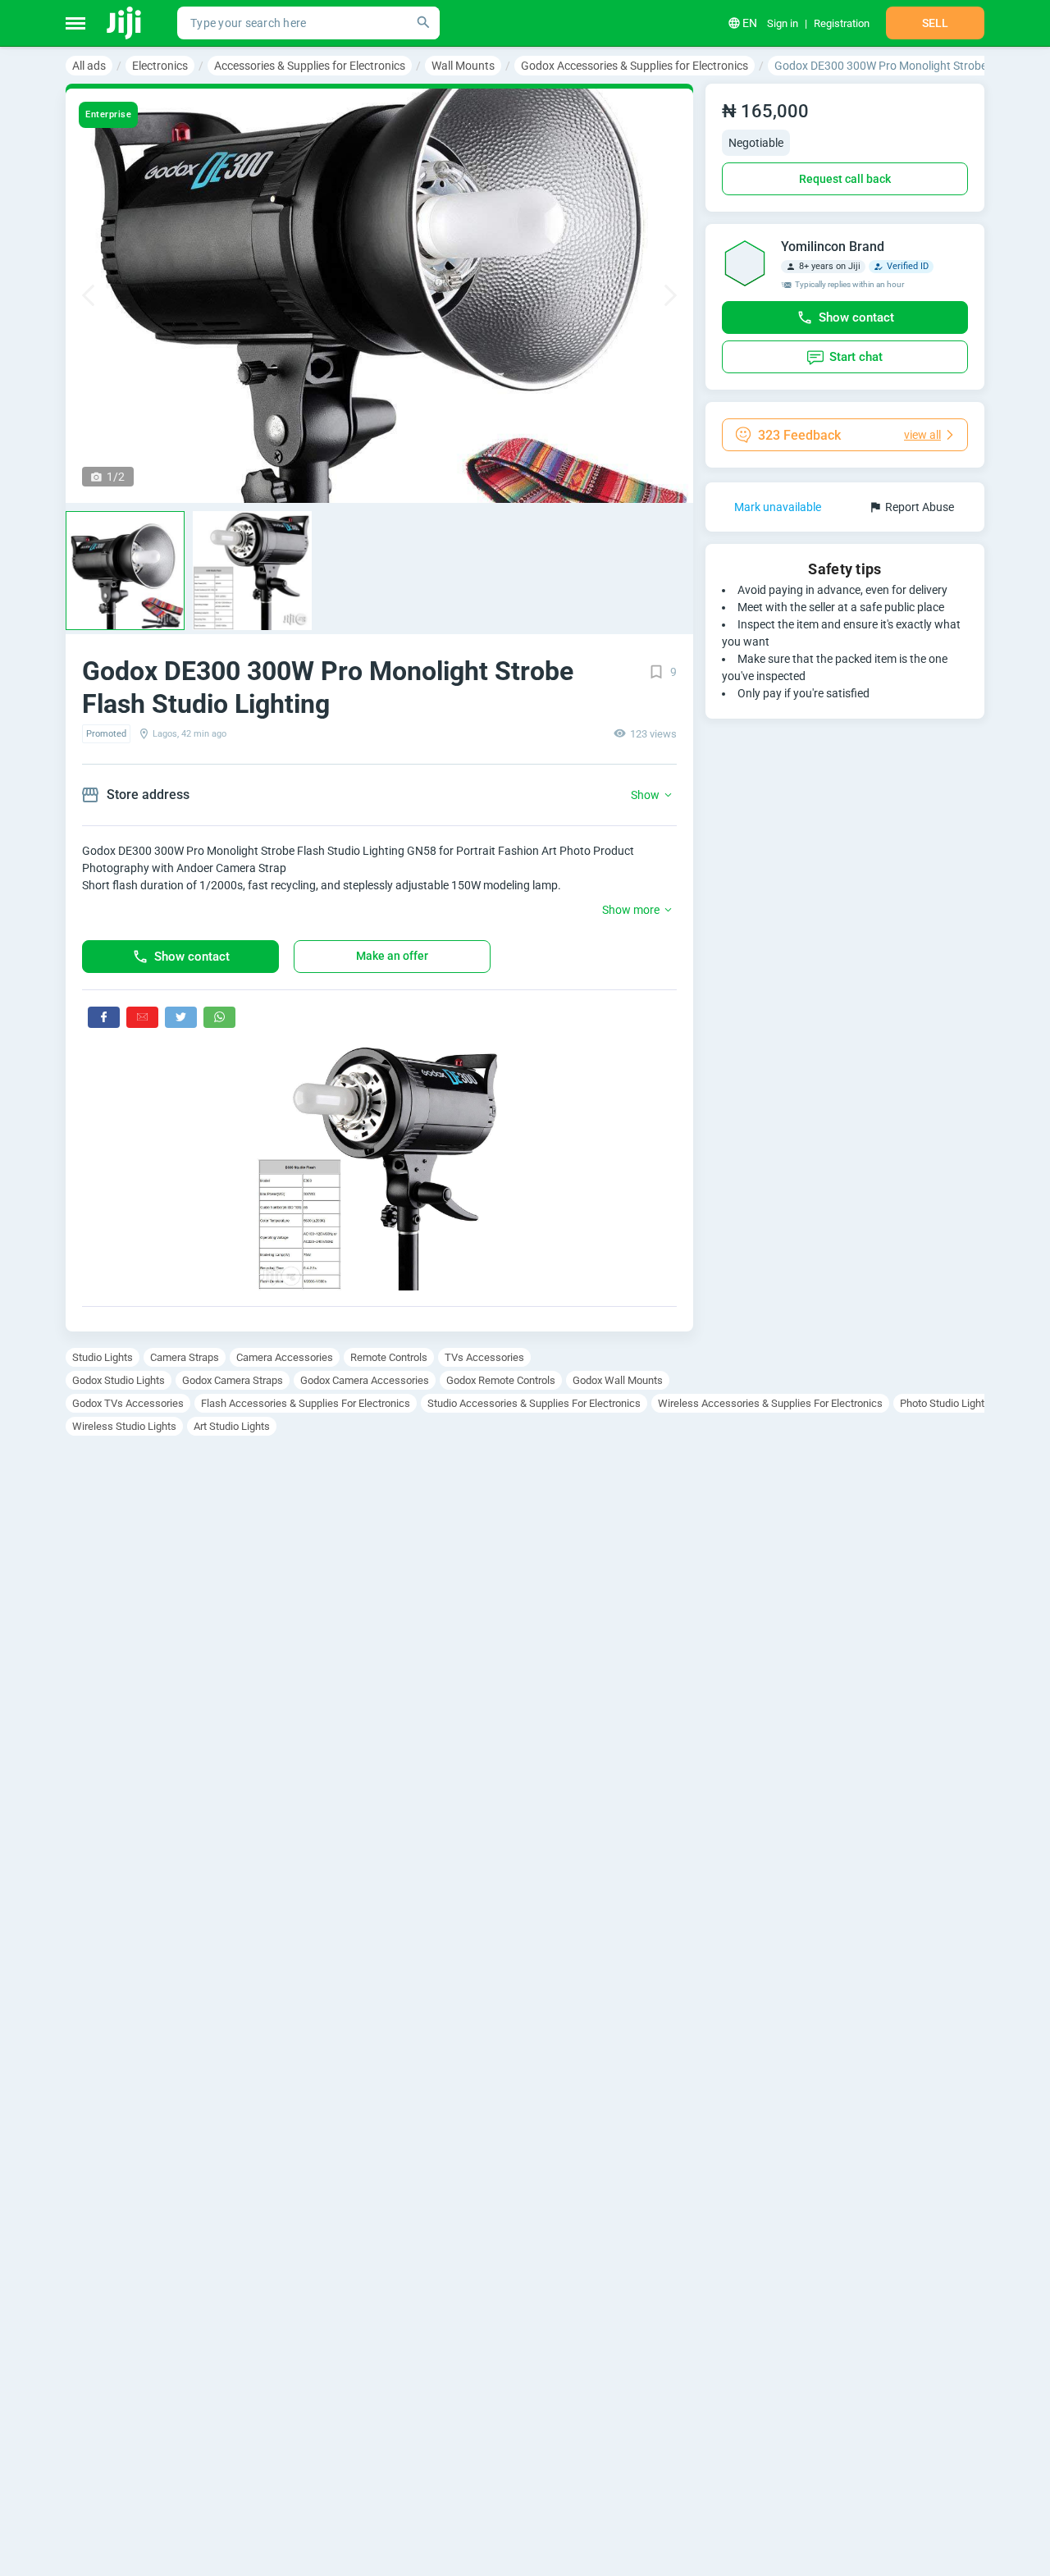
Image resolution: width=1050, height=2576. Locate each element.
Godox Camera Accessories (365, 1380)
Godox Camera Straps (233, 1380)
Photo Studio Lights (945, 1403)
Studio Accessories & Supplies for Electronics (534, 1403)
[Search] (423, 23)
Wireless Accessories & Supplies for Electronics (770, 1403)
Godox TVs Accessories (128, 1403)
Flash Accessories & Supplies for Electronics (306, 1403)
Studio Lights (103, 1357)
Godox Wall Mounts (618, 1380)
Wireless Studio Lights (124, 1426)
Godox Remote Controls (501, 1380)
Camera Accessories (285, 1357)
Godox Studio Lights (119, 1380)
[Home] (125, 23)
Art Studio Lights (232, 1426)
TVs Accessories (484, 1357)
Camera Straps (185, 1357)
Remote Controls (389, 1357)
